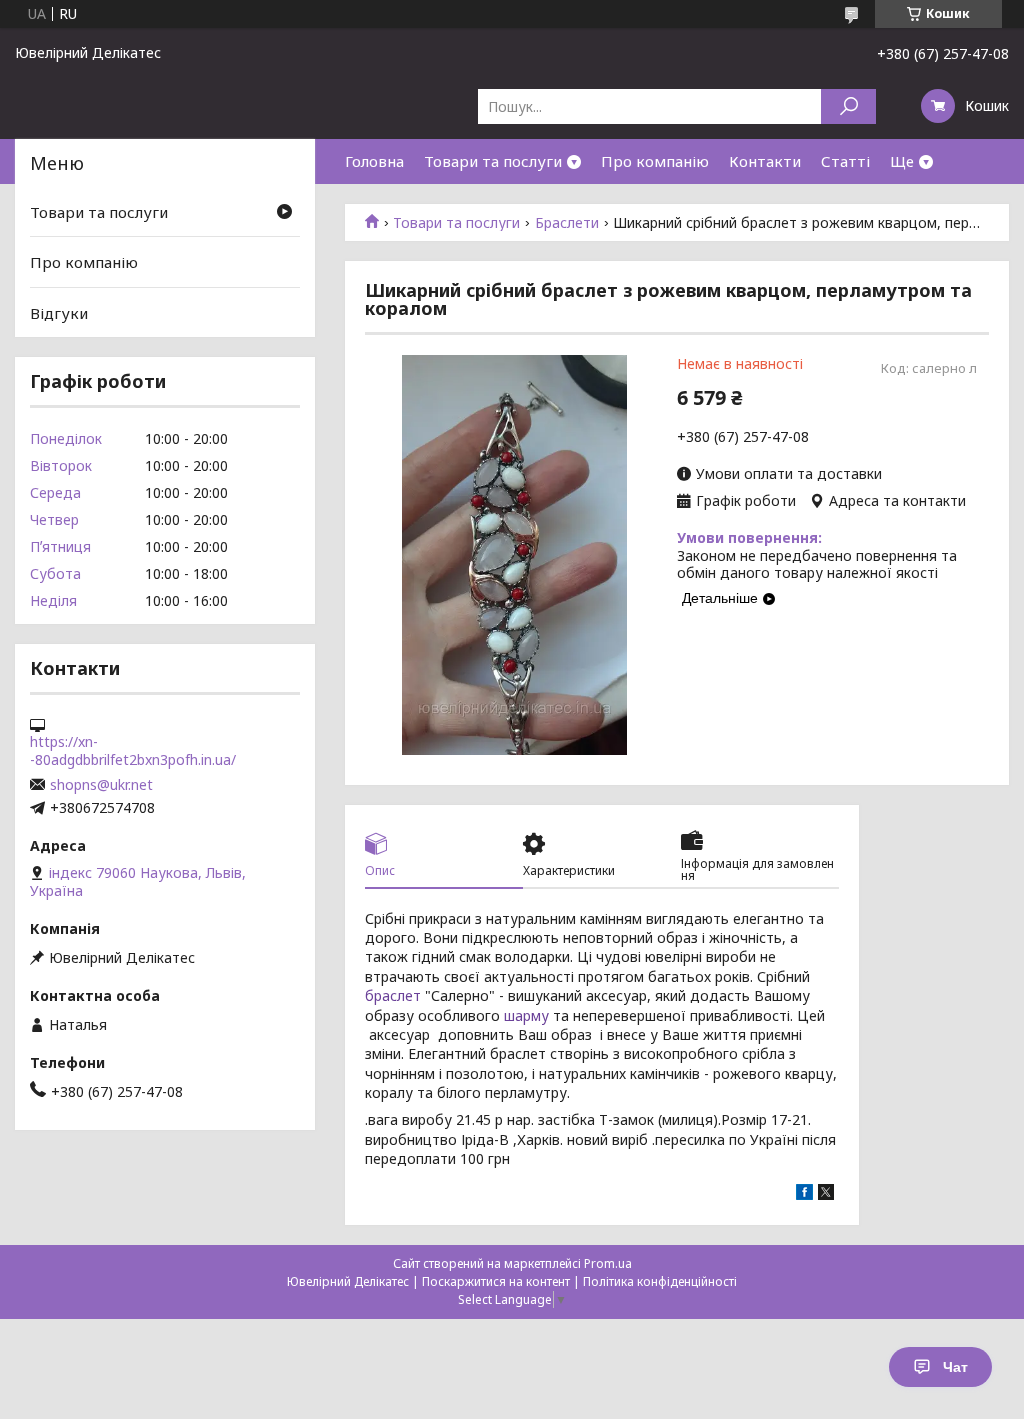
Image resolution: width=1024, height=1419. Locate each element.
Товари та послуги (493, 161)
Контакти (765, 161)
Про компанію (655, 161)
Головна (374, 161)
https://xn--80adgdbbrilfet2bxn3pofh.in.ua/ (133, 751)
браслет (393, 995)
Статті (845, 161)
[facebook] (804, 1194)
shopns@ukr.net (101, 785)
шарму (526, 1015)
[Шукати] (848, 106)
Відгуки (59, 313)
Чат (955, 1367)
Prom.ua (608, 1263)
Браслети (567, 223)
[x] (826, 1194)
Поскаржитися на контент (496, 1281)
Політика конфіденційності (660, 1281)
